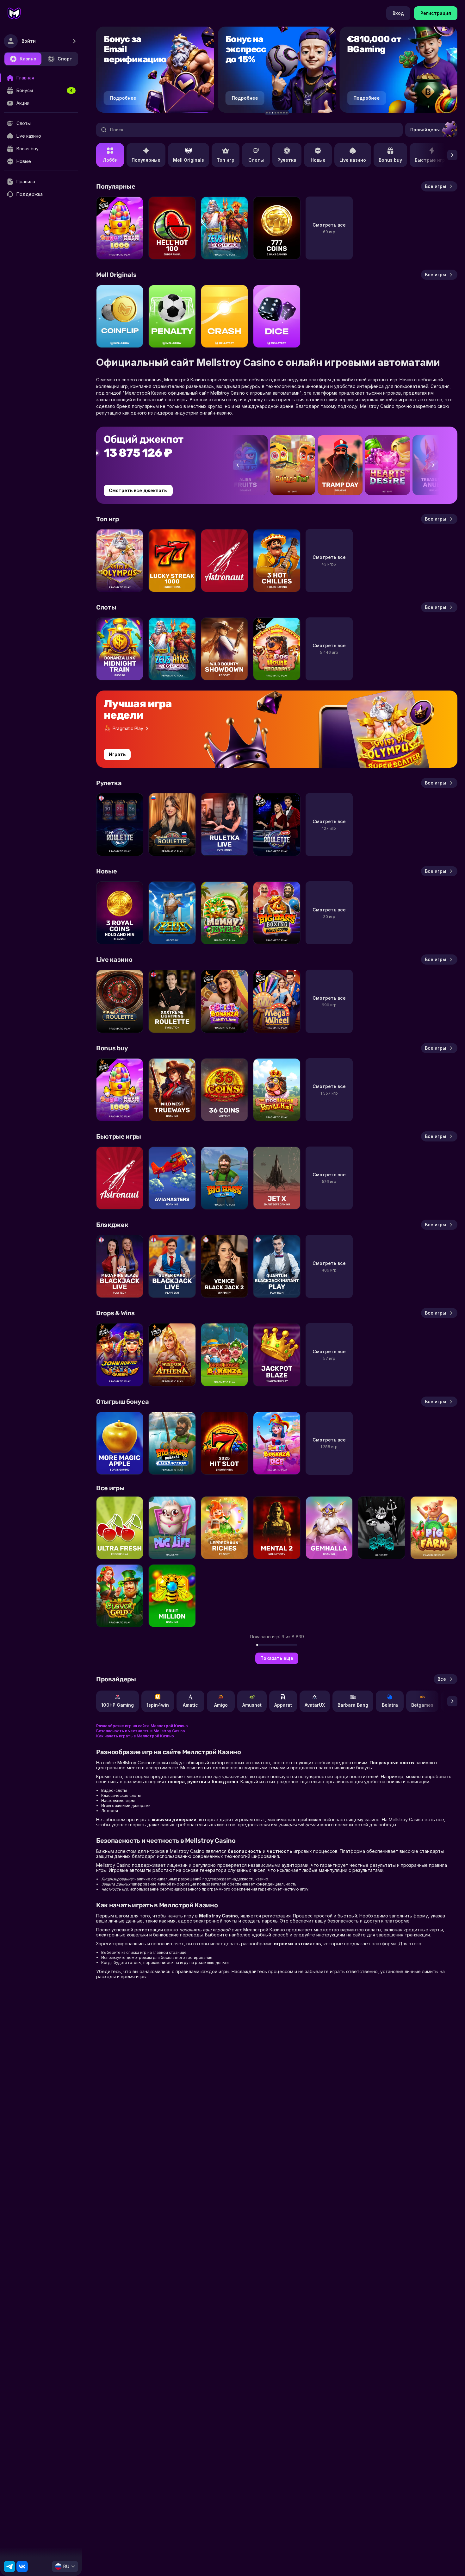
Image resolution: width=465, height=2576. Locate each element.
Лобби (110, 160)
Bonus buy (390, 160)
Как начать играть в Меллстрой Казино (135, 1736)
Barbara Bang (353, 1705)
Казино (28, 59)
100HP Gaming (118, 1705)
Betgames (422, 1705)
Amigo (221, 1705)
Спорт (65, 59)
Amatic (190, 1705)
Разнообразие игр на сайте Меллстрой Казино (142, 1726)
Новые (318, 160)
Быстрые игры (432, 160)
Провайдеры (425, 130)
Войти (29, 41)
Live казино (353, 160)
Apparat (283, 1705)
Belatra (390, 1705)
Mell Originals (189, 160)
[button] (267, 113)
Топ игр (226, 160)
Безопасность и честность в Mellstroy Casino (141, 1731)
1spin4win (158, 1705)
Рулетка (287, 160)
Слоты (256, 160)
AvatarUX (315, 1705)
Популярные (146, 160)
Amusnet (252, 1705)
